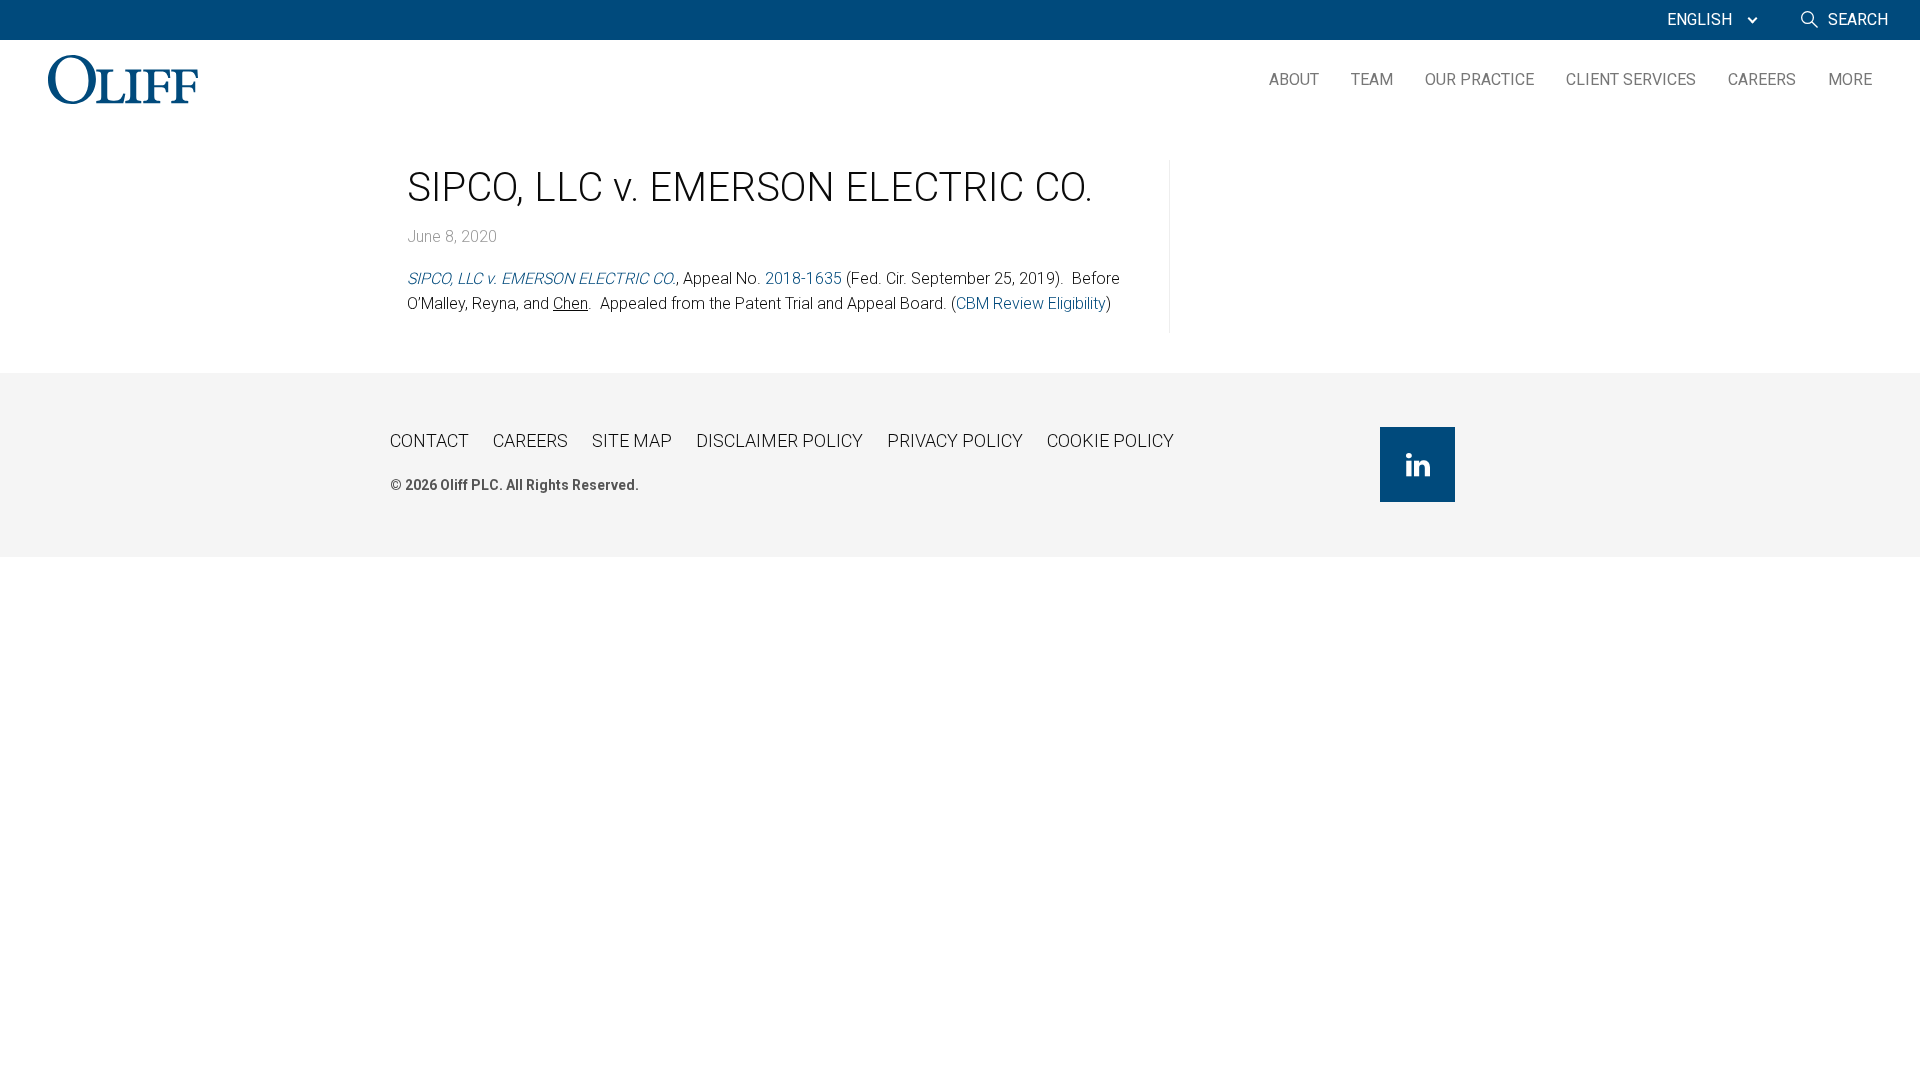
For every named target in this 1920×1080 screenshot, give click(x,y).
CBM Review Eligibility (1031, 303)
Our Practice (1479, 79)
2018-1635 (803, 278)
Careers (1762, 79)
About (1294, 79)
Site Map (632, 440)
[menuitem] (1707, 20)
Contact (429, 440)
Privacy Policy (955, 440)
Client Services (1631, 79)
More (1850, 79)
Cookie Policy (1110, 440)
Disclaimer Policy (779, 440)
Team (1372, 79)
